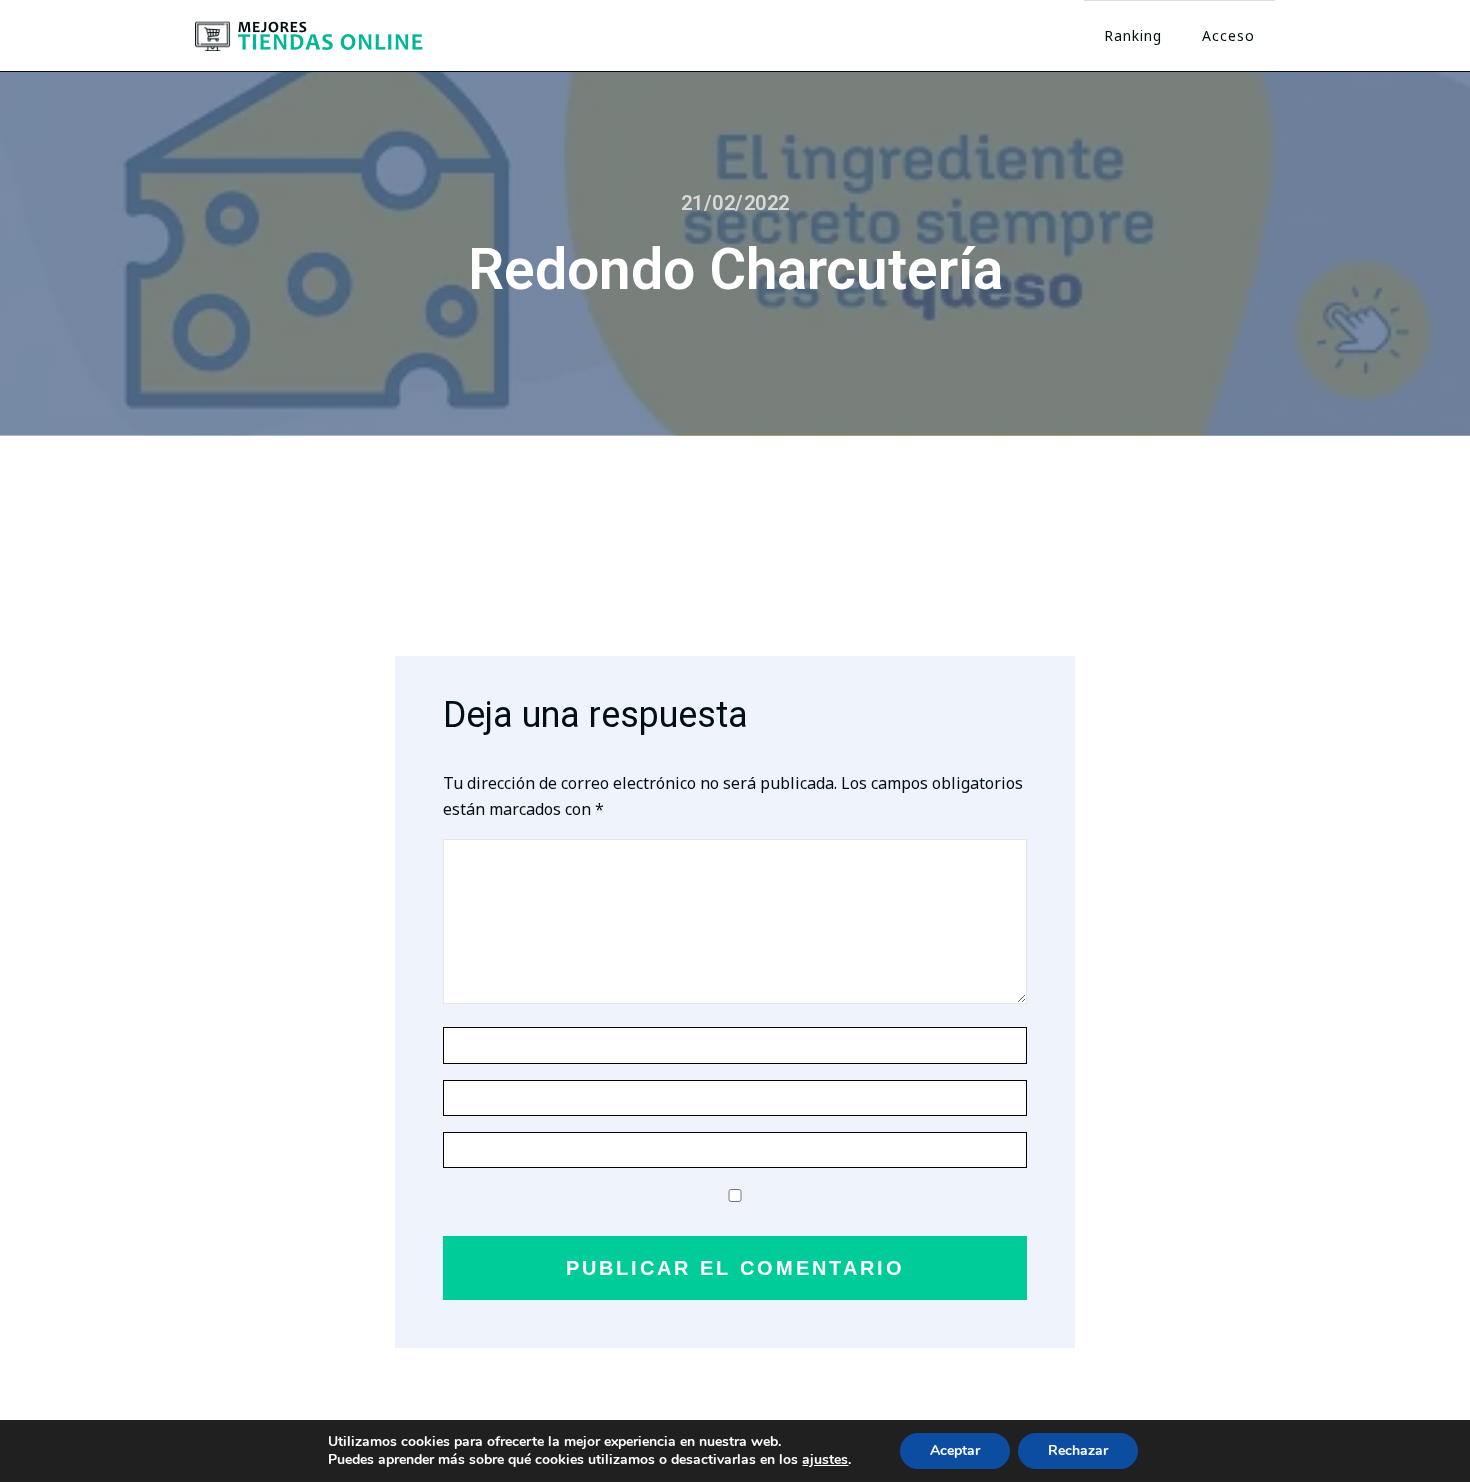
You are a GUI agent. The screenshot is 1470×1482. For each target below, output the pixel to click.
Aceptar (955, 1450)
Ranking (1133, 35)
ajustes (825, 1460)
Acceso (1228, 35)
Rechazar (1078, 1450)
